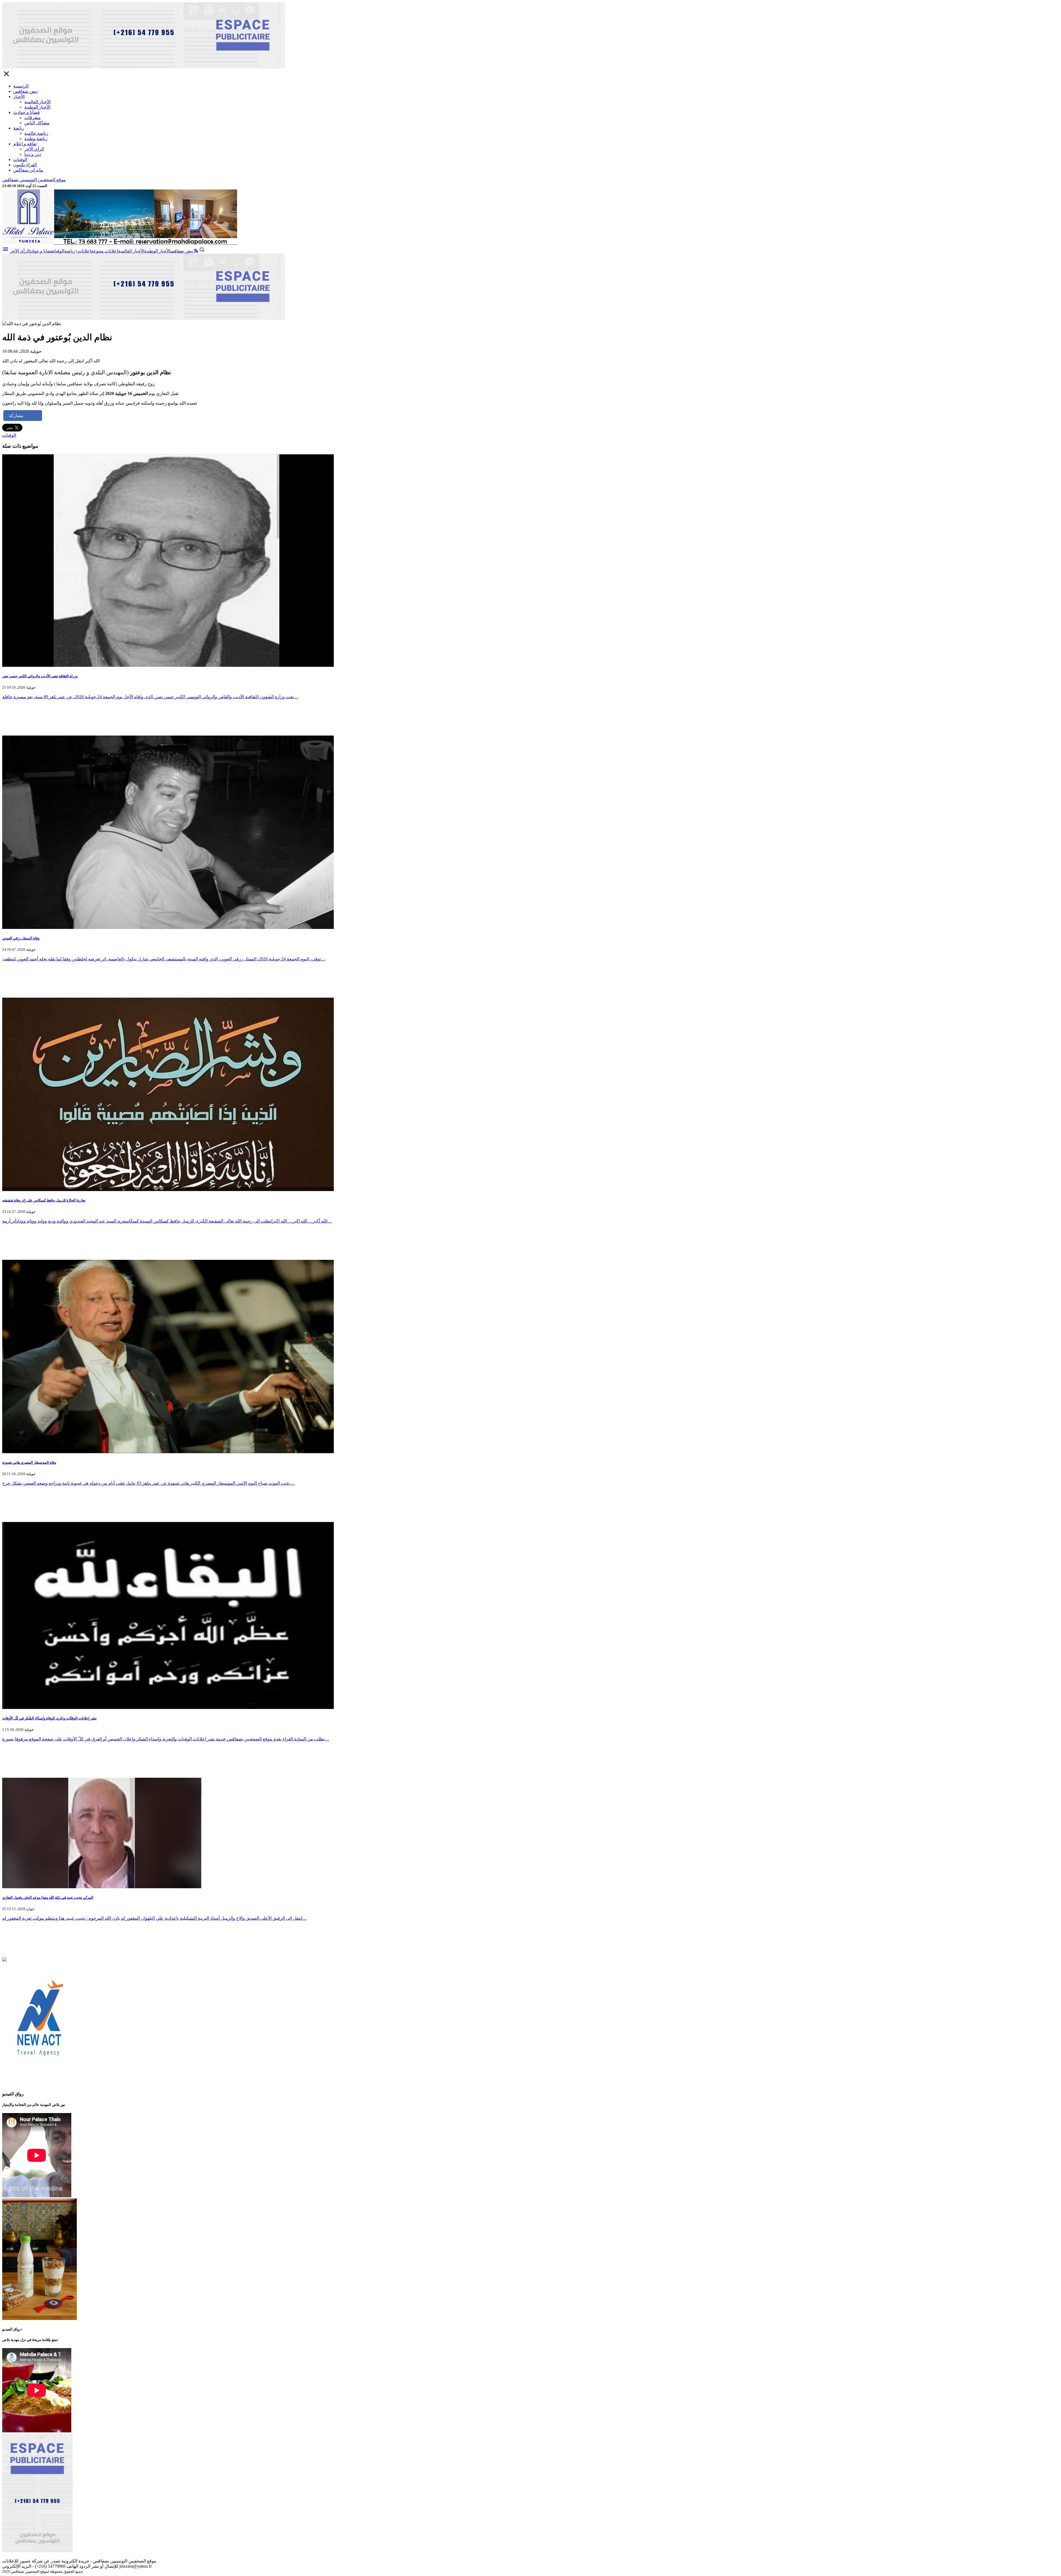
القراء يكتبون (25, 165)
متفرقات (32, 118)
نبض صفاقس (25, 91)
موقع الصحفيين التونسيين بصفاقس (34, 180)
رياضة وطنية (36, 139)
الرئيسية (21, 86)
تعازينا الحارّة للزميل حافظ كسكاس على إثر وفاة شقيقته (44, 1200)
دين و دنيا (33, 154)
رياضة (19, 128)
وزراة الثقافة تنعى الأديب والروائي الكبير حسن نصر (40, 676)
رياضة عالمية (36, 133)
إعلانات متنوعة (104, 251)
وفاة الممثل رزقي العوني (21, 938)
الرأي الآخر (34, 149)
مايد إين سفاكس (28, 170)
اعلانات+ (83, 251)
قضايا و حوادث (27, 112)
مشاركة (16, 416)
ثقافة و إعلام (25, 144)
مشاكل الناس (37, 123)
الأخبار (19, 97)
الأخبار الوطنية (37, 107)
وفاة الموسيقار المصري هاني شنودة (29, 1462)
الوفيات (20, 160)
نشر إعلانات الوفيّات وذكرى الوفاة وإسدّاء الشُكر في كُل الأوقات (49, 1718)
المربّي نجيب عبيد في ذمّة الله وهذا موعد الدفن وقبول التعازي (48, 1897)
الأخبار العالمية (37, 102)
